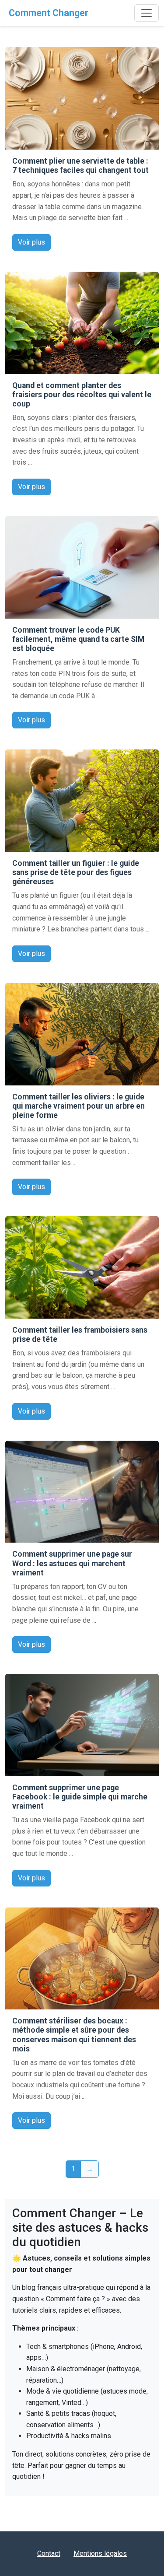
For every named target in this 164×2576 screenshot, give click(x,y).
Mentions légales (100, 2553)
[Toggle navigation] (147, 13)
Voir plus (31, 242)
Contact (49, 2553)
